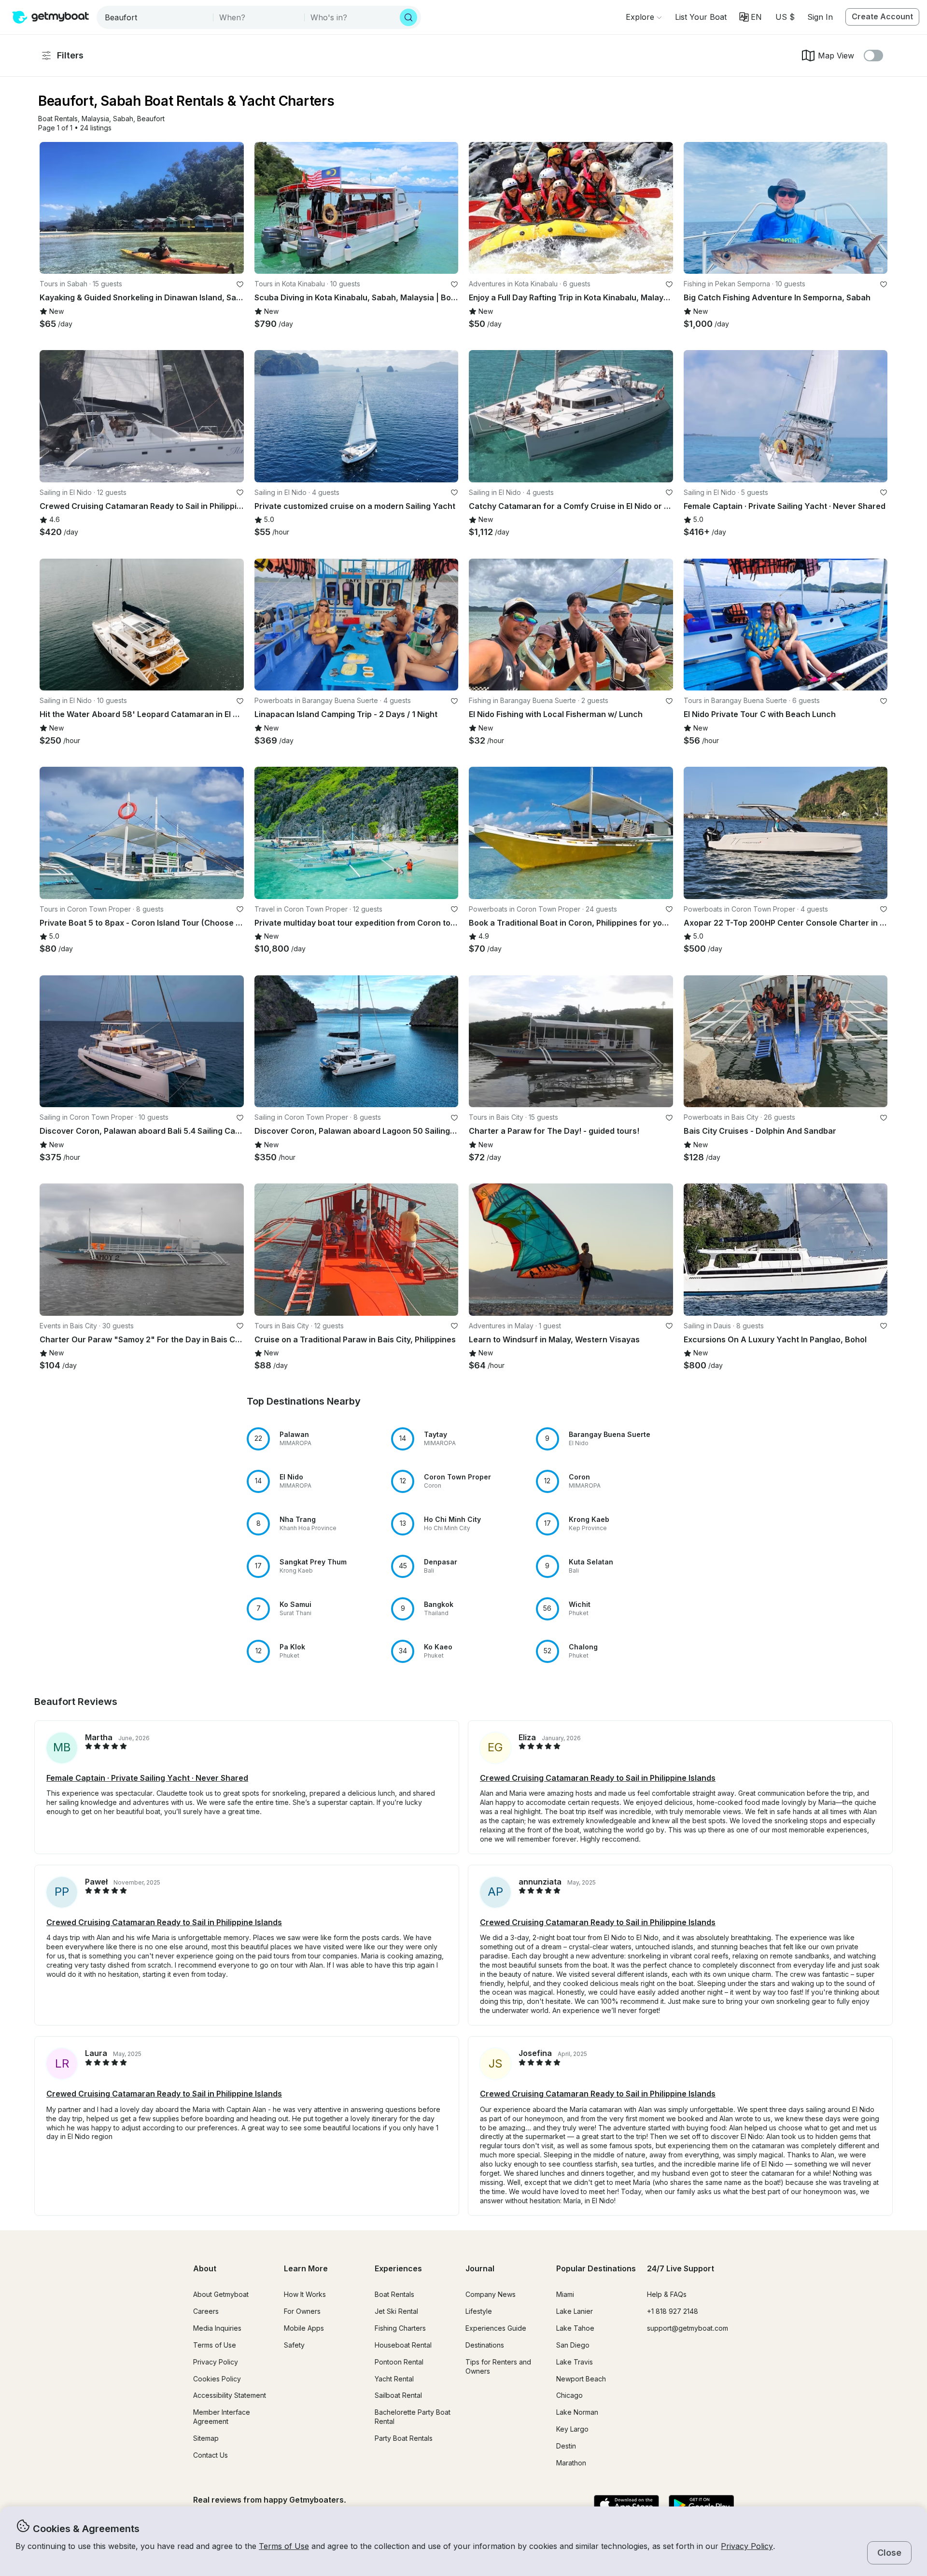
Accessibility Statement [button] (230, 2395)
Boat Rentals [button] (394, 2294)
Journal (480, 2268)
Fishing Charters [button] (400, 2328)
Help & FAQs (667, 2294)
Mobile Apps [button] (304, 2328)
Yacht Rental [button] (394, 2379)
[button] (701, 17)
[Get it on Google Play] (701, 2506)
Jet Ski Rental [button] (396, 2311)
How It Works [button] (305, 2294)
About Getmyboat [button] (221, 2294)
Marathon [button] (571, 2463)
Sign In (820, 17)
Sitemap (206, 2438)
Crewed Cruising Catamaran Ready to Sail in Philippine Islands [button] (598, 1778)
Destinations (485, 2345)
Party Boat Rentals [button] (404, 2438)
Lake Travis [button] (575, 2362)
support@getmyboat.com (688, 2328)
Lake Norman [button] (577, 2412)
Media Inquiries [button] (217, 2328)
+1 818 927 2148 (673, 2311)
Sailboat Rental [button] (398, 2395)
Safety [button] (294, 2345)
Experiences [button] (398, 2268)
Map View (836, 56)
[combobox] (156, 17)
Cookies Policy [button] (217, 2379)
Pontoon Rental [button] (399, 2362)
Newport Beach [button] (581, 2379)
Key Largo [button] (572, 2429)
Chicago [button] (569, 2395)
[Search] (408, 17)
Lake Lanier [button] (575, 2311)
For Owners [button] (302, 2311)
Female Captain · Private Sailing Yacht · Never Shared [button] (147, 1778)
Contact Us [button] (211, 2455)
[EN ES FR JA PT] (751, 17)
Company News (491, 2294)
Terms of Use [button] (284, 2546)
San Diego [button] (573, 2345)
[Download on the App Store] (626, 2506)
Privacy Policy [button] (747, 2546)
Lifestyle (479, 2311)
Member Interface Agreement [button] (222, 2417)
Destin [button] (566, 2446)
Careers (206, 2311)
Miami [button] (565, 2294)
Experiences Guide (496, 2328)
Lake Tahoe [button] (575, 2328)
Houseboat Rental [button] (403, 2345)
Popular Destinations (596, 2268)
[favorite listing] (240, 284)
